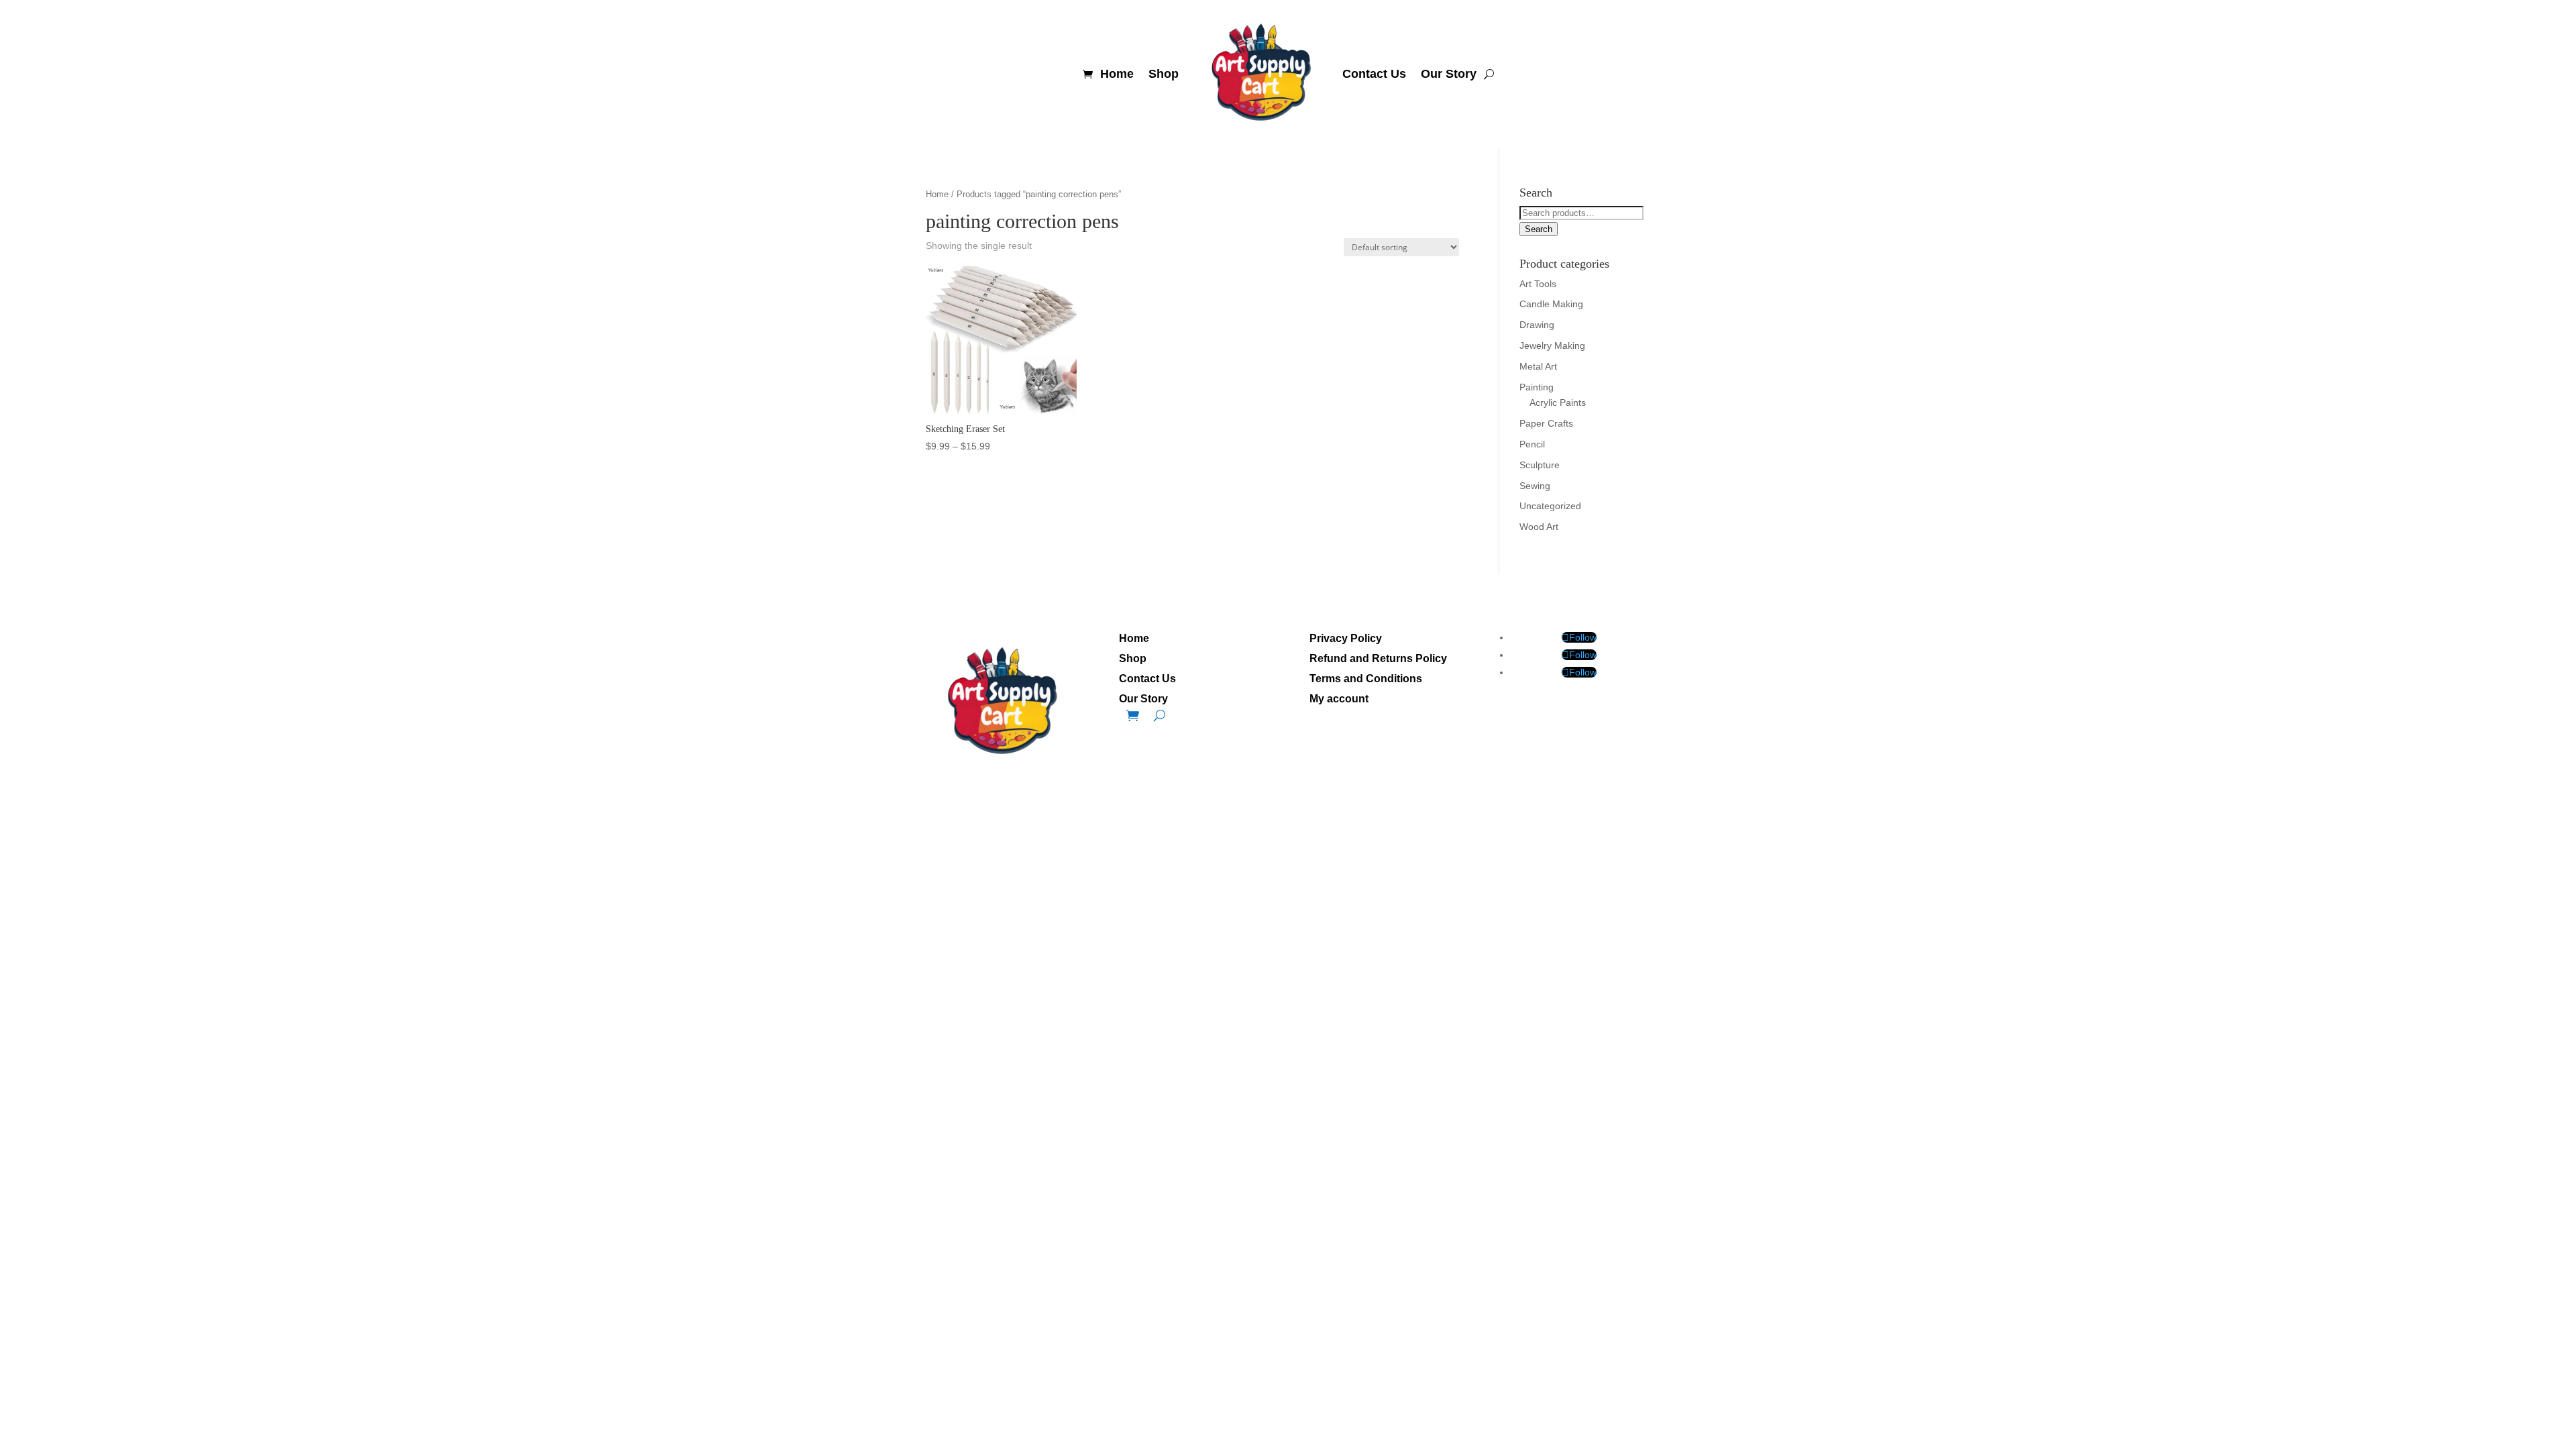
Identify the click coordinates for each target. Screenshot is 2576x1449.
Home (1117, 74)
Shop (1164, 74)
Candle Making (1551, 304)
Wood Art (1539, 527)
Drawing (1537, 325)
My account (1339, 699)
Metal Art (1538, 366)
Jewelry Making (1552, 345)
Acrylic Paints (1558, 402)
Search (1539, 229)
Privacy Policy (1346, 639)
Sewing (1535, 486)
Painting (1537, 387)
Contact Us (1374, 74)
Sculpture (1540, 465)
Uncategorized (1550, 506)
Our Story (1449, 74)
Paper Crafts (1546, 423)
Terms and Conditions (1366, 679)
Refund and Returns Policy (1378, 659)
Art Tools (1538, 284)
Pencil (1532, 444)
